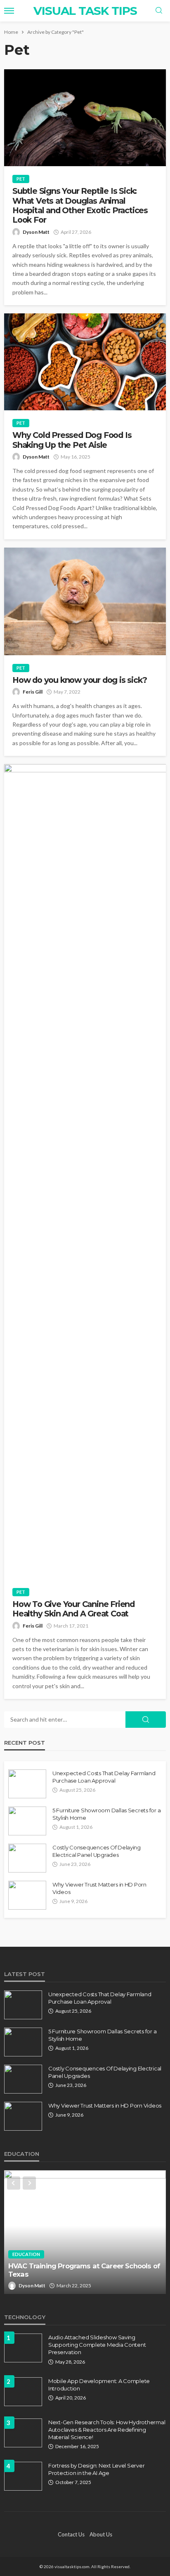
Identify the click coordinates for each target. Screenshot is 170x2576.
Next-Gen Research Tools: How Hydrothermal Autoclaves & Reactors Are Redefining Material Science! (107, 2430)
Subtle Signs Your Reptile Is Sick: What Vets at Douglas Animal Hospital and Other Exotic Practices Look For (80, 206)
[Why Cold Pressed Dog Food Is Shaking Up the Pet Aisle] (85, 362)
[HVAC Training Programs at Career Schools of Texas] (85, 2232)
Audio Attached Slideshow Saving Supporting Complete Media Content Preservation (97, 2345)
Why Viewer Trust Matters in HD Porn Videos (99, 1888)
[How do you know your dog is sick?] (85, 601)
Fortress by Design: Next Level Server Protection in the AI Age (96, 2469)
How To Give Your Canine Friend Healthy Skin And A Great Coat (73, 1609)
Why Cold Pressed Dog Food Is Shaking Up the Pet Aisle (72, 440)
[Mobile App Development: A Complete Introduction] (23, 2392)
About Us (101, 2534)
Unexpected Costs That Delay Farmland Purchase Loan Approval (104, 1777)
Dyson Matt (36, 232)
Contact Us (71, 2534)
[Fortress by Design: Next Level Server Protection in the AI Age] (23, 2476)
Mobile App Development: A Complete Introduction (99, 2385)
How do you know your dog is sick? (79, 680)
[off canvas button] (9, 11)
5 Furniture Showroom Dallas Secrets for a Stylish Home (106, 1814)
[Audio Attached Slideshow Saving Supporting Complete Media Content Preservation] (23, 2348)
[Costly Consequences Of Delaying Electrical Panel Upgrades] (27, 1858)
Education (26, 2254)
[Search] (159, 11)
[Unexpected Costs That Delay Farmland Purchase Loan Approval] (27, 1784)
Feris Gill (33, 692)
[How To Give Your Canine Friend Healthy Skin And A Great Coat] (85, 1172)
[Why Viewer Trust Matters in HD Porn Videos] (27, 1895)
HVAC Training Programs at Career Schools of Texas (84, 2270)
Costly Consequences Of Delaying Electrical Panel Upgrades (97, 1851)
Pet (21, 179)
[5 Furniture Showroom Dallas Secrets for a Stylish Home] (27, 1821)
